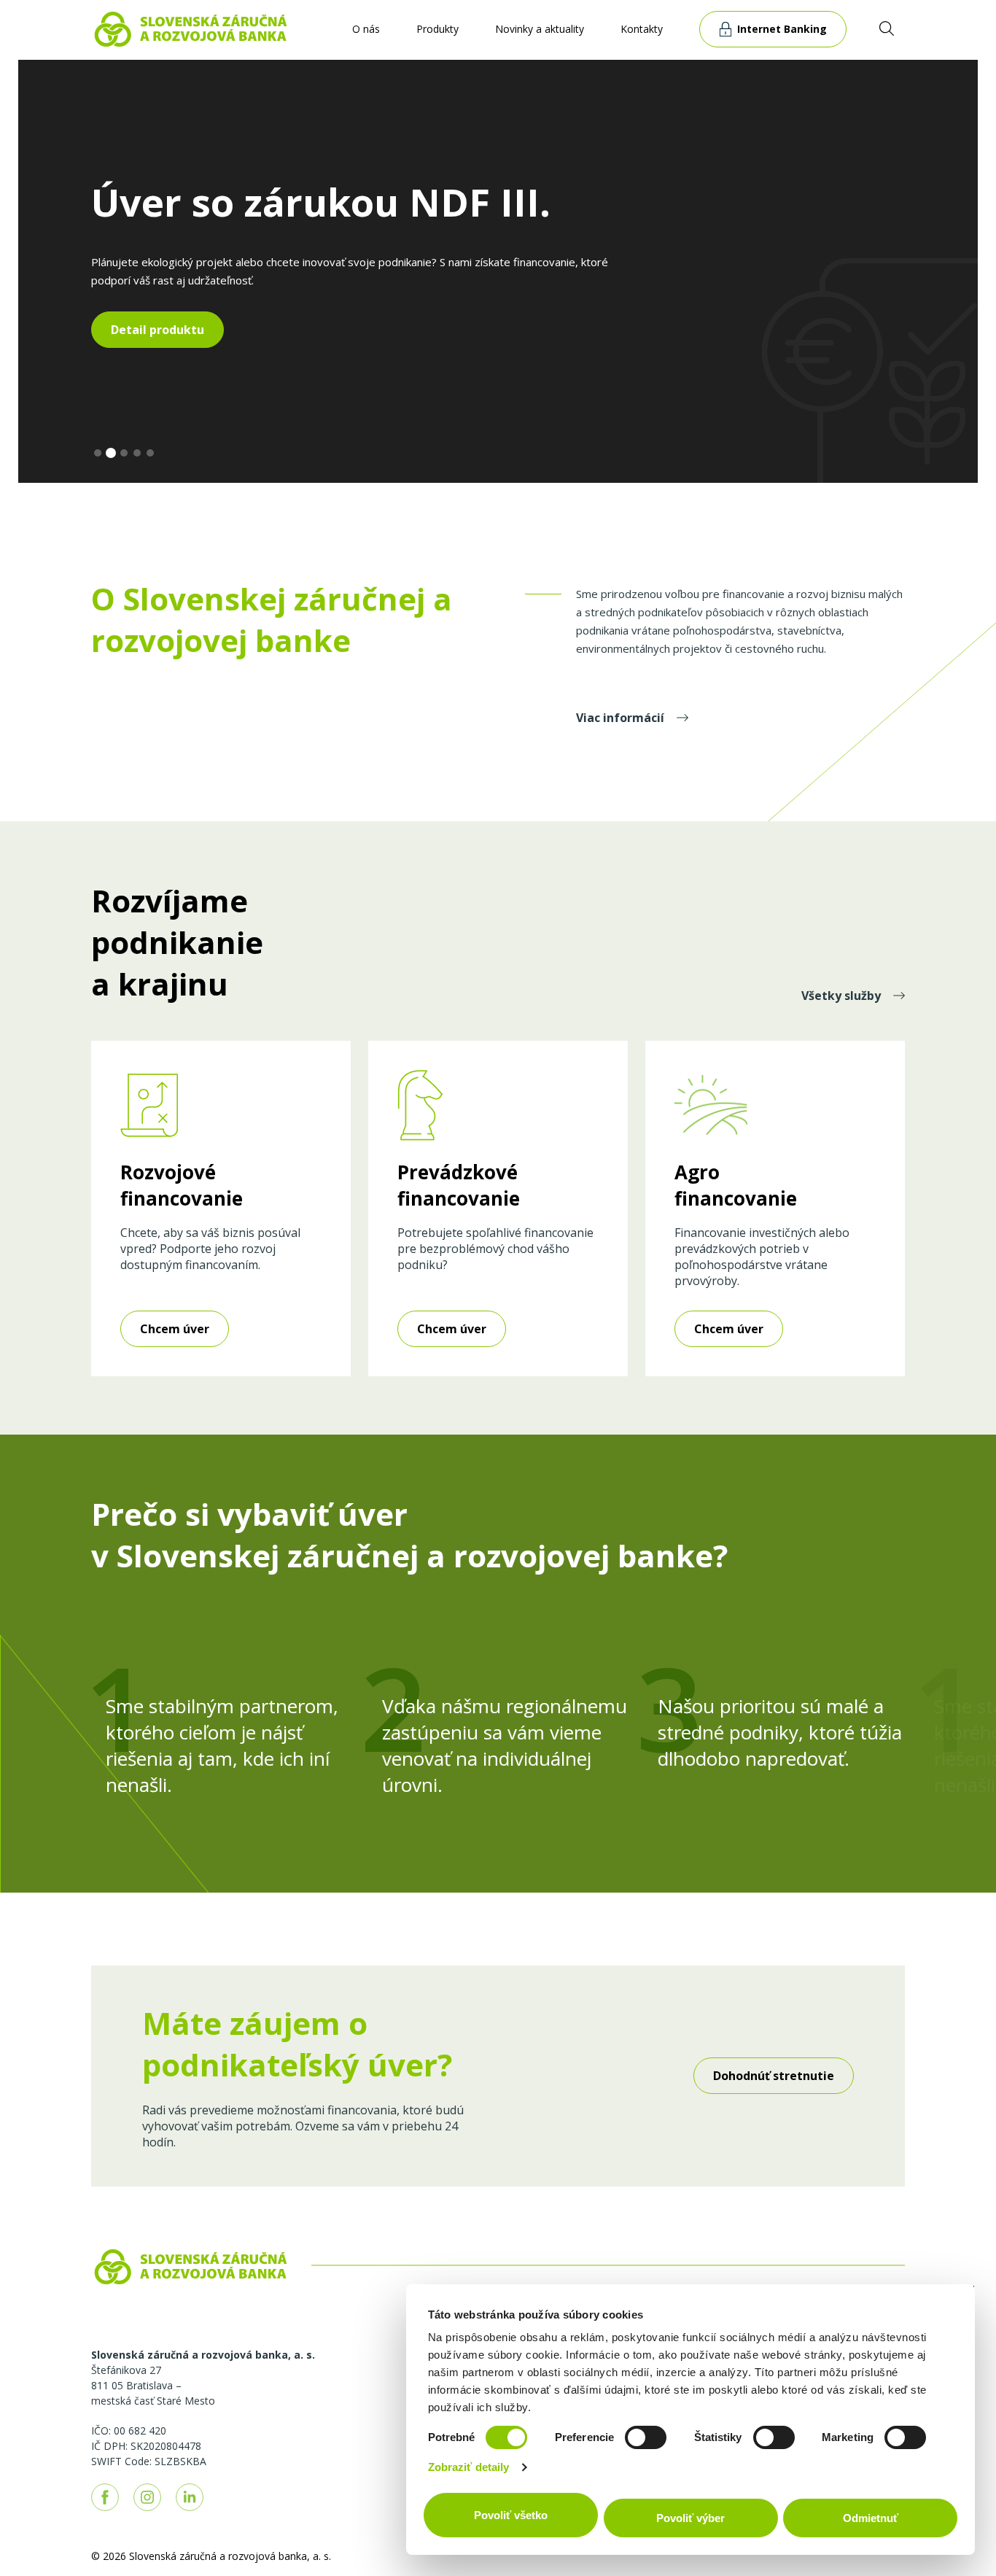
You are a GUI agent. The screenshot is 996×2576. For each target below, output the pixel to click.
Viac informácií (622, 718)
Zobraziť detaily (469, 2467)
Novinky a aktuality (540, 29)
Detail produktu (157, 330)
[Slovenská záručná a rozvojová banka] (191, 28)
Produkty (437, 29)
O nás (366, 29)
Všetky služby (843, 996)
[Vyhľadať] (887, 28)
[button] (98, 453)
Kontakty (642, 29)
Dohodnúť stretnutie (774, 2076)
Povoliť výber (690, 2518)
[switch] (646, 2437)
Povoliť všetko (511, 2515)
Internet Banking (782, 29)
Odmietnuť (871, 2518)
